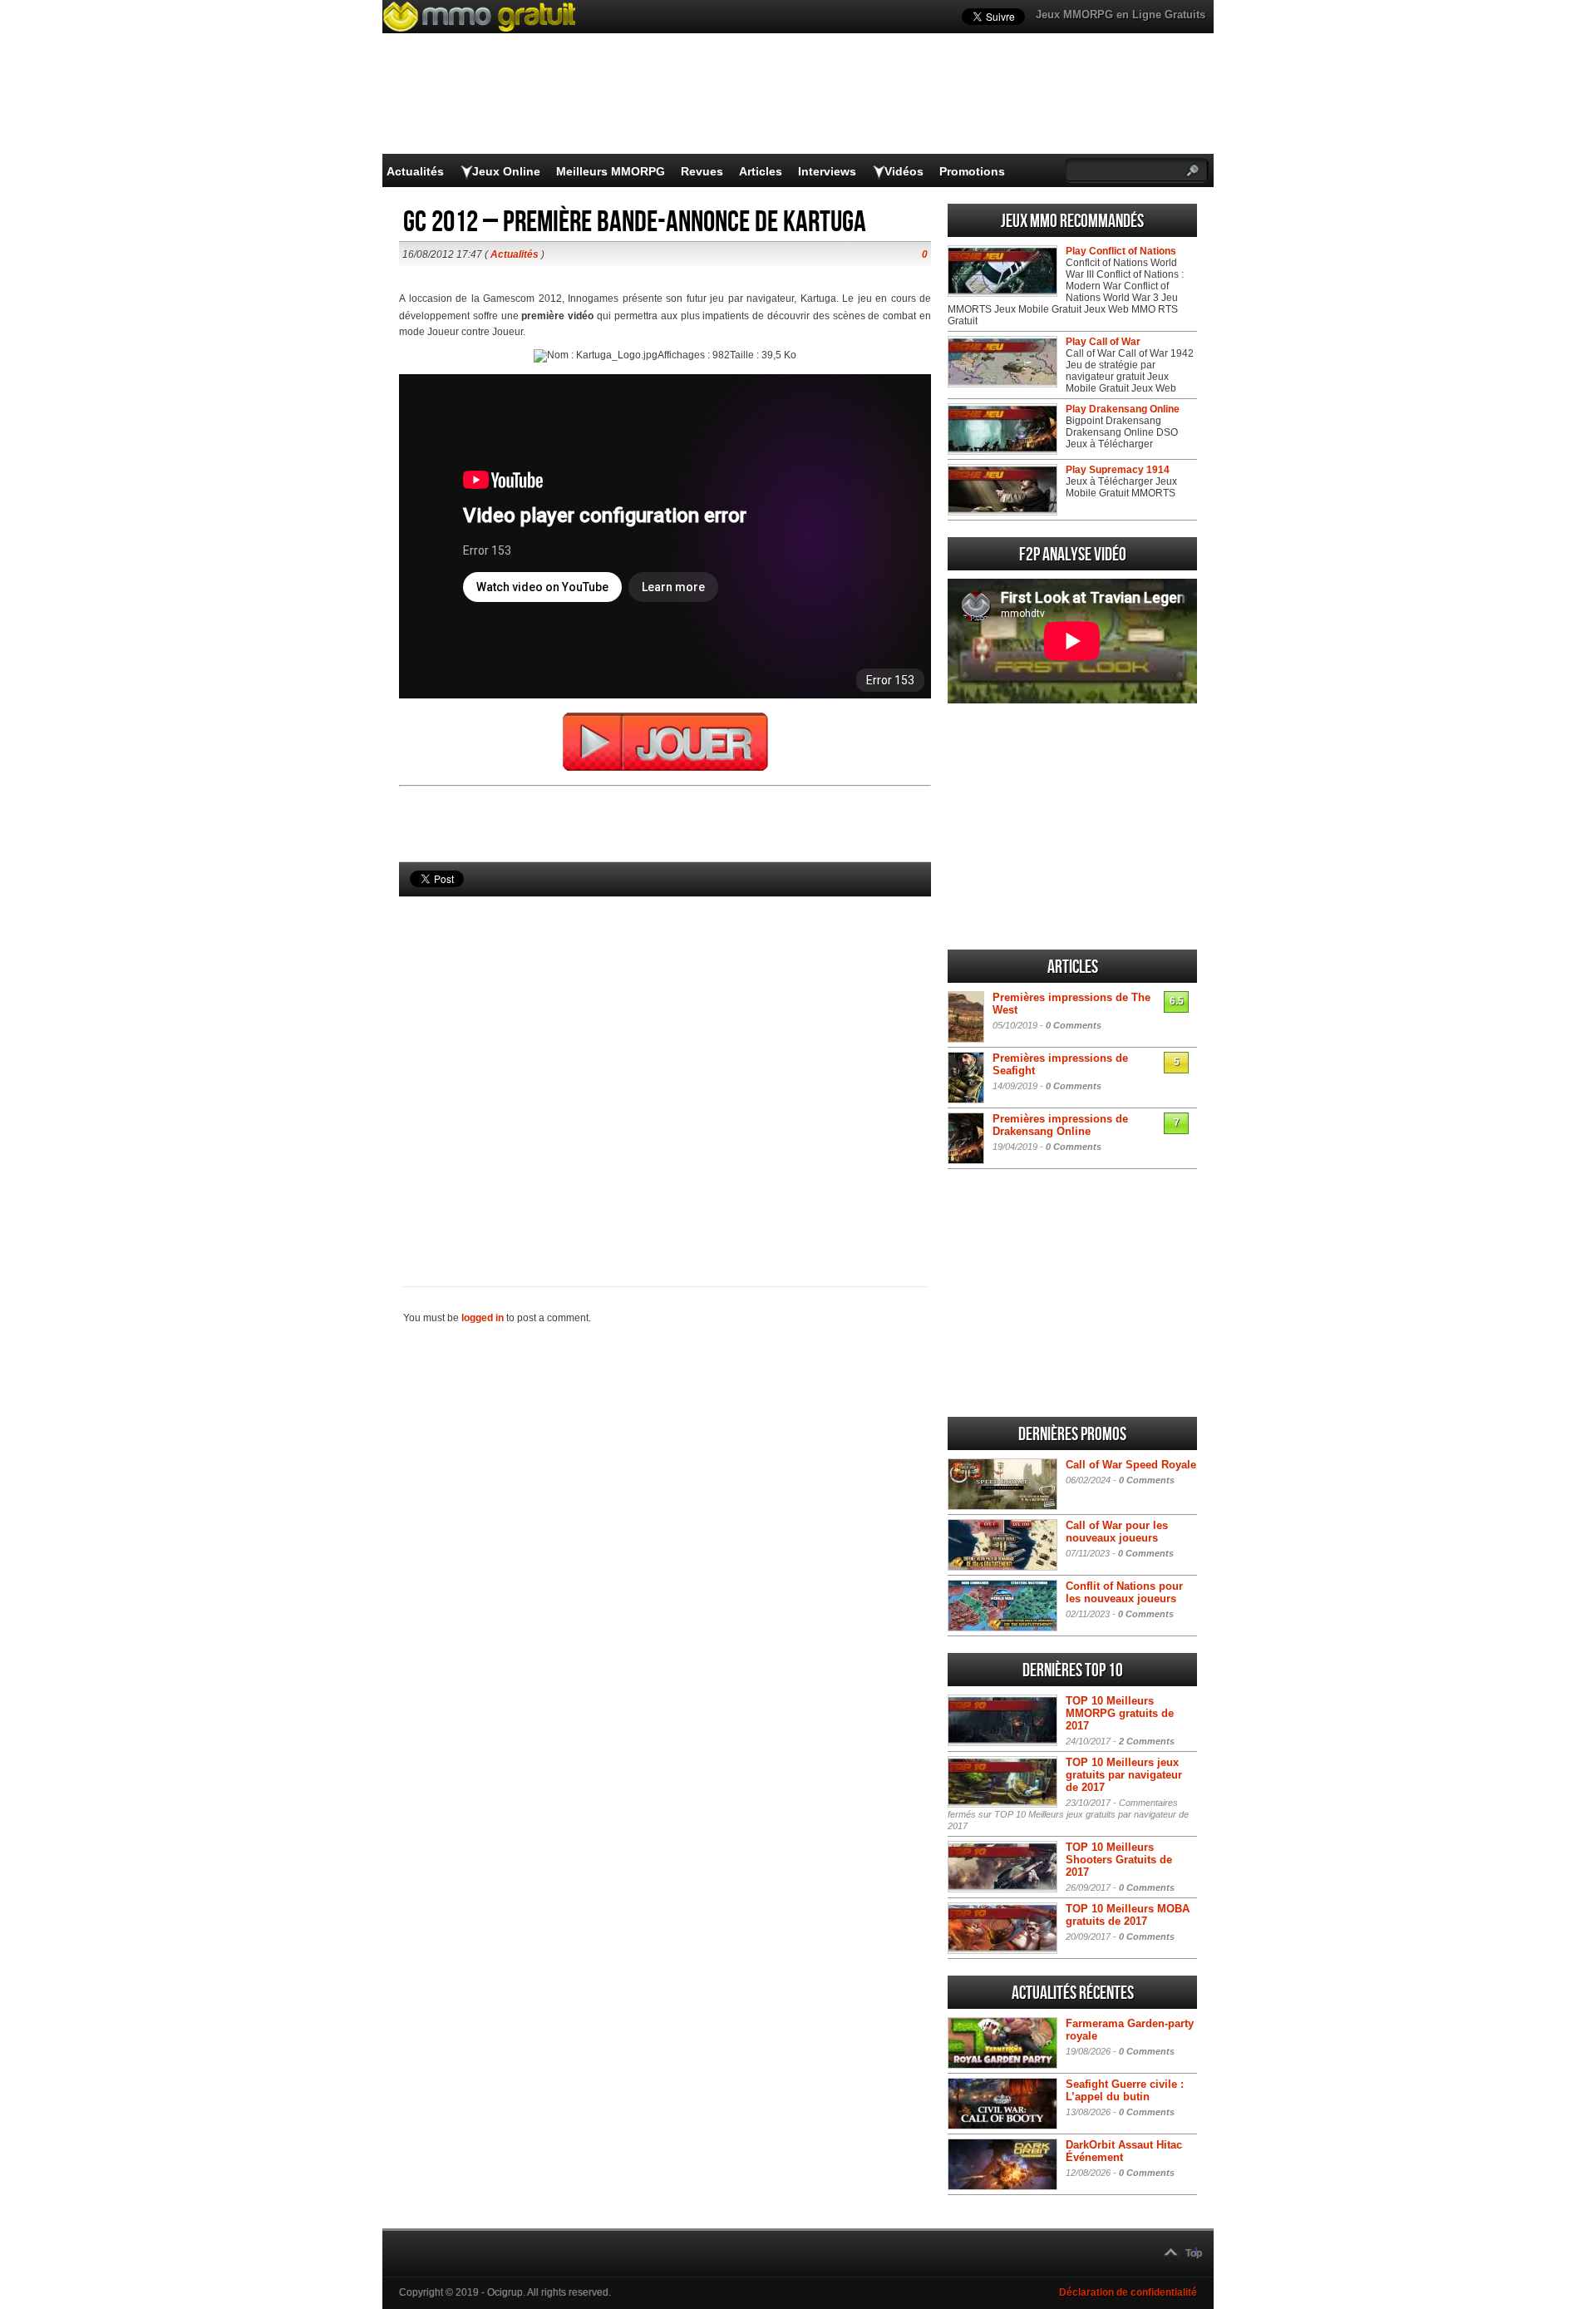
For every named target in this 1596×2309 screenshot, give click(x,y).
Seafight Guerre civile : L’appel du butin (1125, 2090)
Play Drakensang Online (1123, 409)
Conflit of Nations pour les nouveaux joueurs (1124, 1592)
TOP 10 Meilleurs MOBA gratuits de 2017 (1128, 1915)
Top (1194, 2253)
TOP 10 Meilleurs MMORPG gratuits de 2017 (1120, 1713)
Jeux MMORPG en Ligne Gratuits (1121, 15)
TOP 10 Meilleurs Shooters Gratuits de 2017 (1119, 1860)
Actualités (415, 171)
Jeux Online (506, 171)
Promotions (972, 171)
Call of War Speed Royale (1131, 1465)
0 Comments (1074, 1025)
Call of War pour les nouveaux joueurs (1117, 1532)
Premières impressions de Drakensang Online (1060, 1125)
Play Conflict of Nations (1121, 251)
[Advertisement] (665, 1063)
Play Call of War (1103, 342)
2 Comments (1147, 1741)
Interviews (827, 171)
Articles (761, 171)
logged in (483, 1318)
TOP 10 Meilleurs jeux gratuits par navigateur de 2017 (1124, 1775)
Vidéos (904, 171)
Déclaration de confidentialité (1128, 2292)
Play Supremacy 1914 (1118, 470)
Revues (702, 171)
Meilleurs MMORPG (611, 171)
